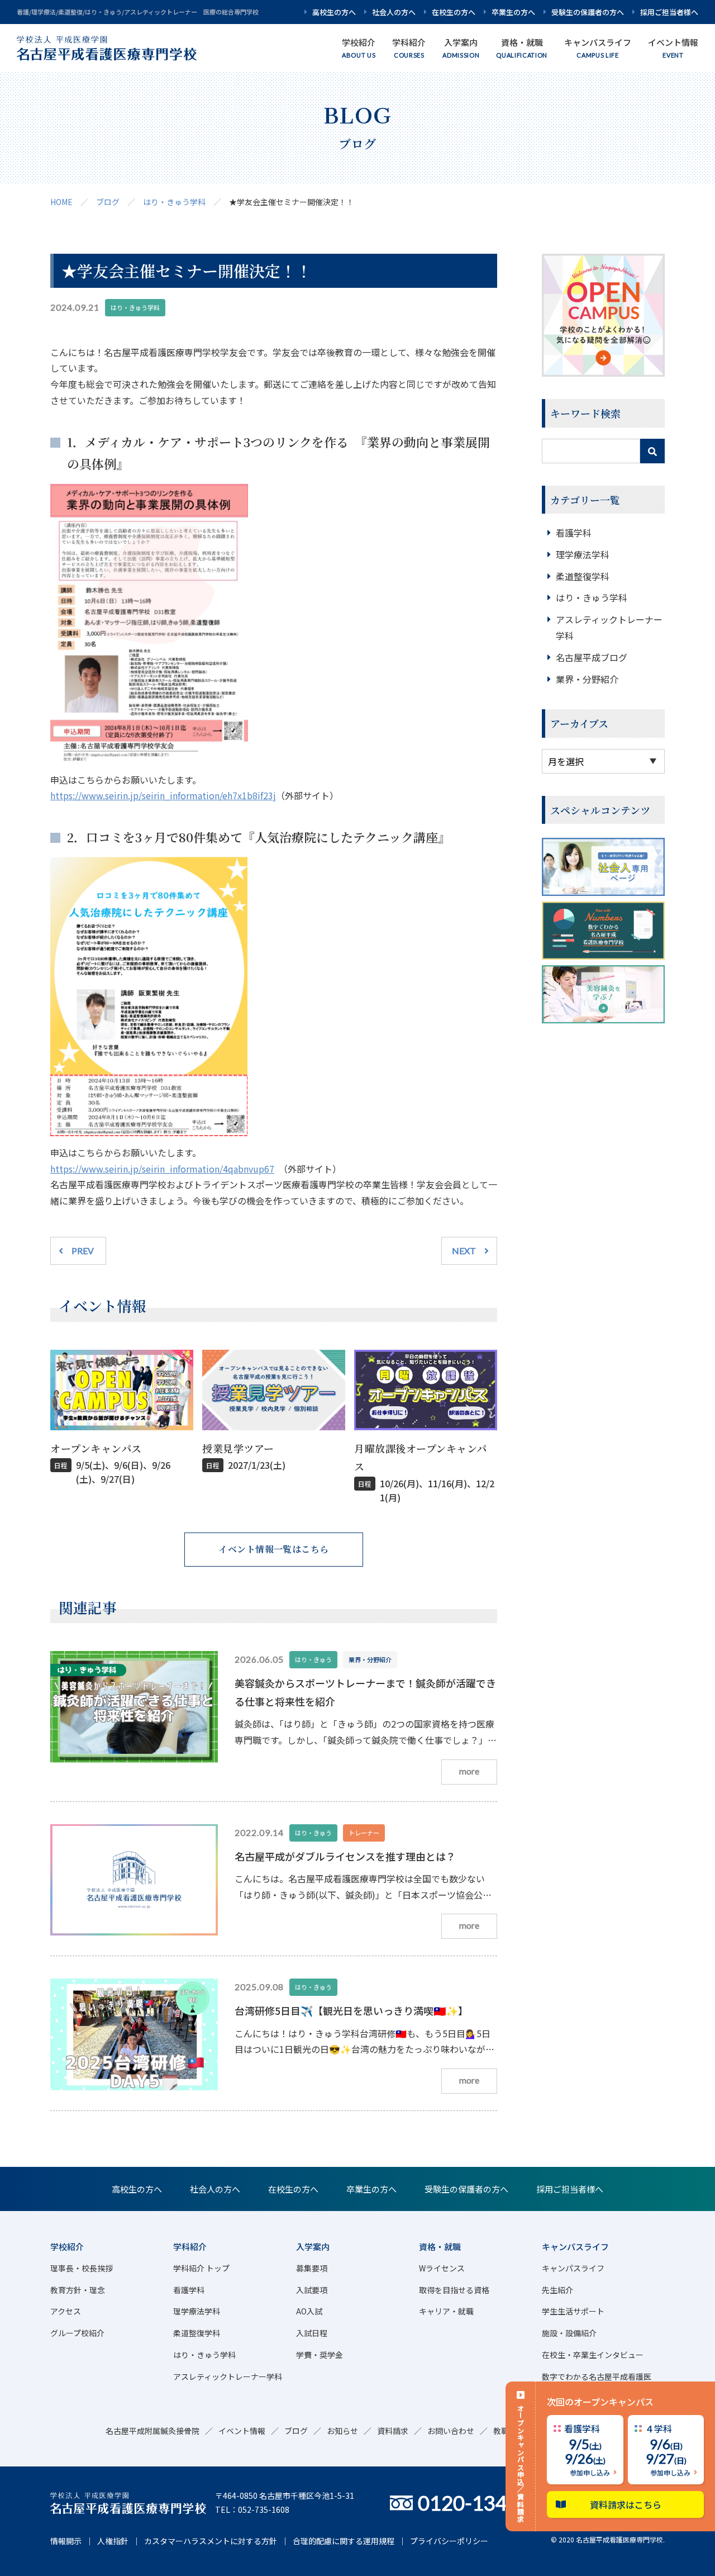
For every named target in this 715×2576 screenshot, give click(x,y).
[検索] (652, 451)
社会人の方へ (394, 12)
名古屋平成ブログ (592, 657)
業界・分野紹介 (587, 679)
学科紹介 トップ (201, 2268)
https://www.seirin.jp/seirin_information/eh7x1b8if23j (163, 795)
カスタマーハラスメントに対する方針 (211, 2541)
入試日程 (312, 2333)
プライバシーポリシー (449, 2541)
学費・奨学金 (320, 2355)
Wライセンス (442, 2268)
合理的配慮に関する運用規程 (344, 2541)
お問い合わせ (451, 2431)
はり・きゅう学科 (174, 202)
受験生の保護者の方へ (588, 12)
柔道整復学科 (583, 576)
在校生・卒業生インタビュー (593, 2355)
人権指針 (113, 2541)
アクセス (66, 2311)
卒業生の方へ (513, 12)
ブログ (108, 202)
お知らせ (342, 2431)
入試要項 (312, 2290)
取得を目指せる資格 (454, 2290)
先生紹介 (557, 2290)
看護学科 (574, 533)
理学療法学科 (583, 554)
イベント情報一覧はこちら (274, 1549)
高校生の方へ (334, 12)
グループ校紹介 (77, 2333)
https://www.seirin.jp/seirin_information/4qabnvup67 (162, 1169)
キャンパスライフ (573, 2268)
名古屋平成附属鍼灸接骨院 (152, 2431)
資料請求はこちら (626, 2504)
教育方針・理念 (78, 2290)
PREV (83, 1251)
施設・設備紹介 (569, 2333)
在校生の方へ (454, 12)
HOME (61, 202)
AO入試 (309, 2311)
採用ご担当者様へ (669, 12)
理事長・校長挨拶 (82, 2268)
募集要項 (312, 2268)
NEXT (464, 1251)
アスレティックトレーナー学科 (228, 2376)
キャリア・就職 (446, 2311)
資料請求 (393, 2431)
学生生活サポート (573, 2311)
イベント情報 (242, 2431)
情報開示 (66, 2541)
